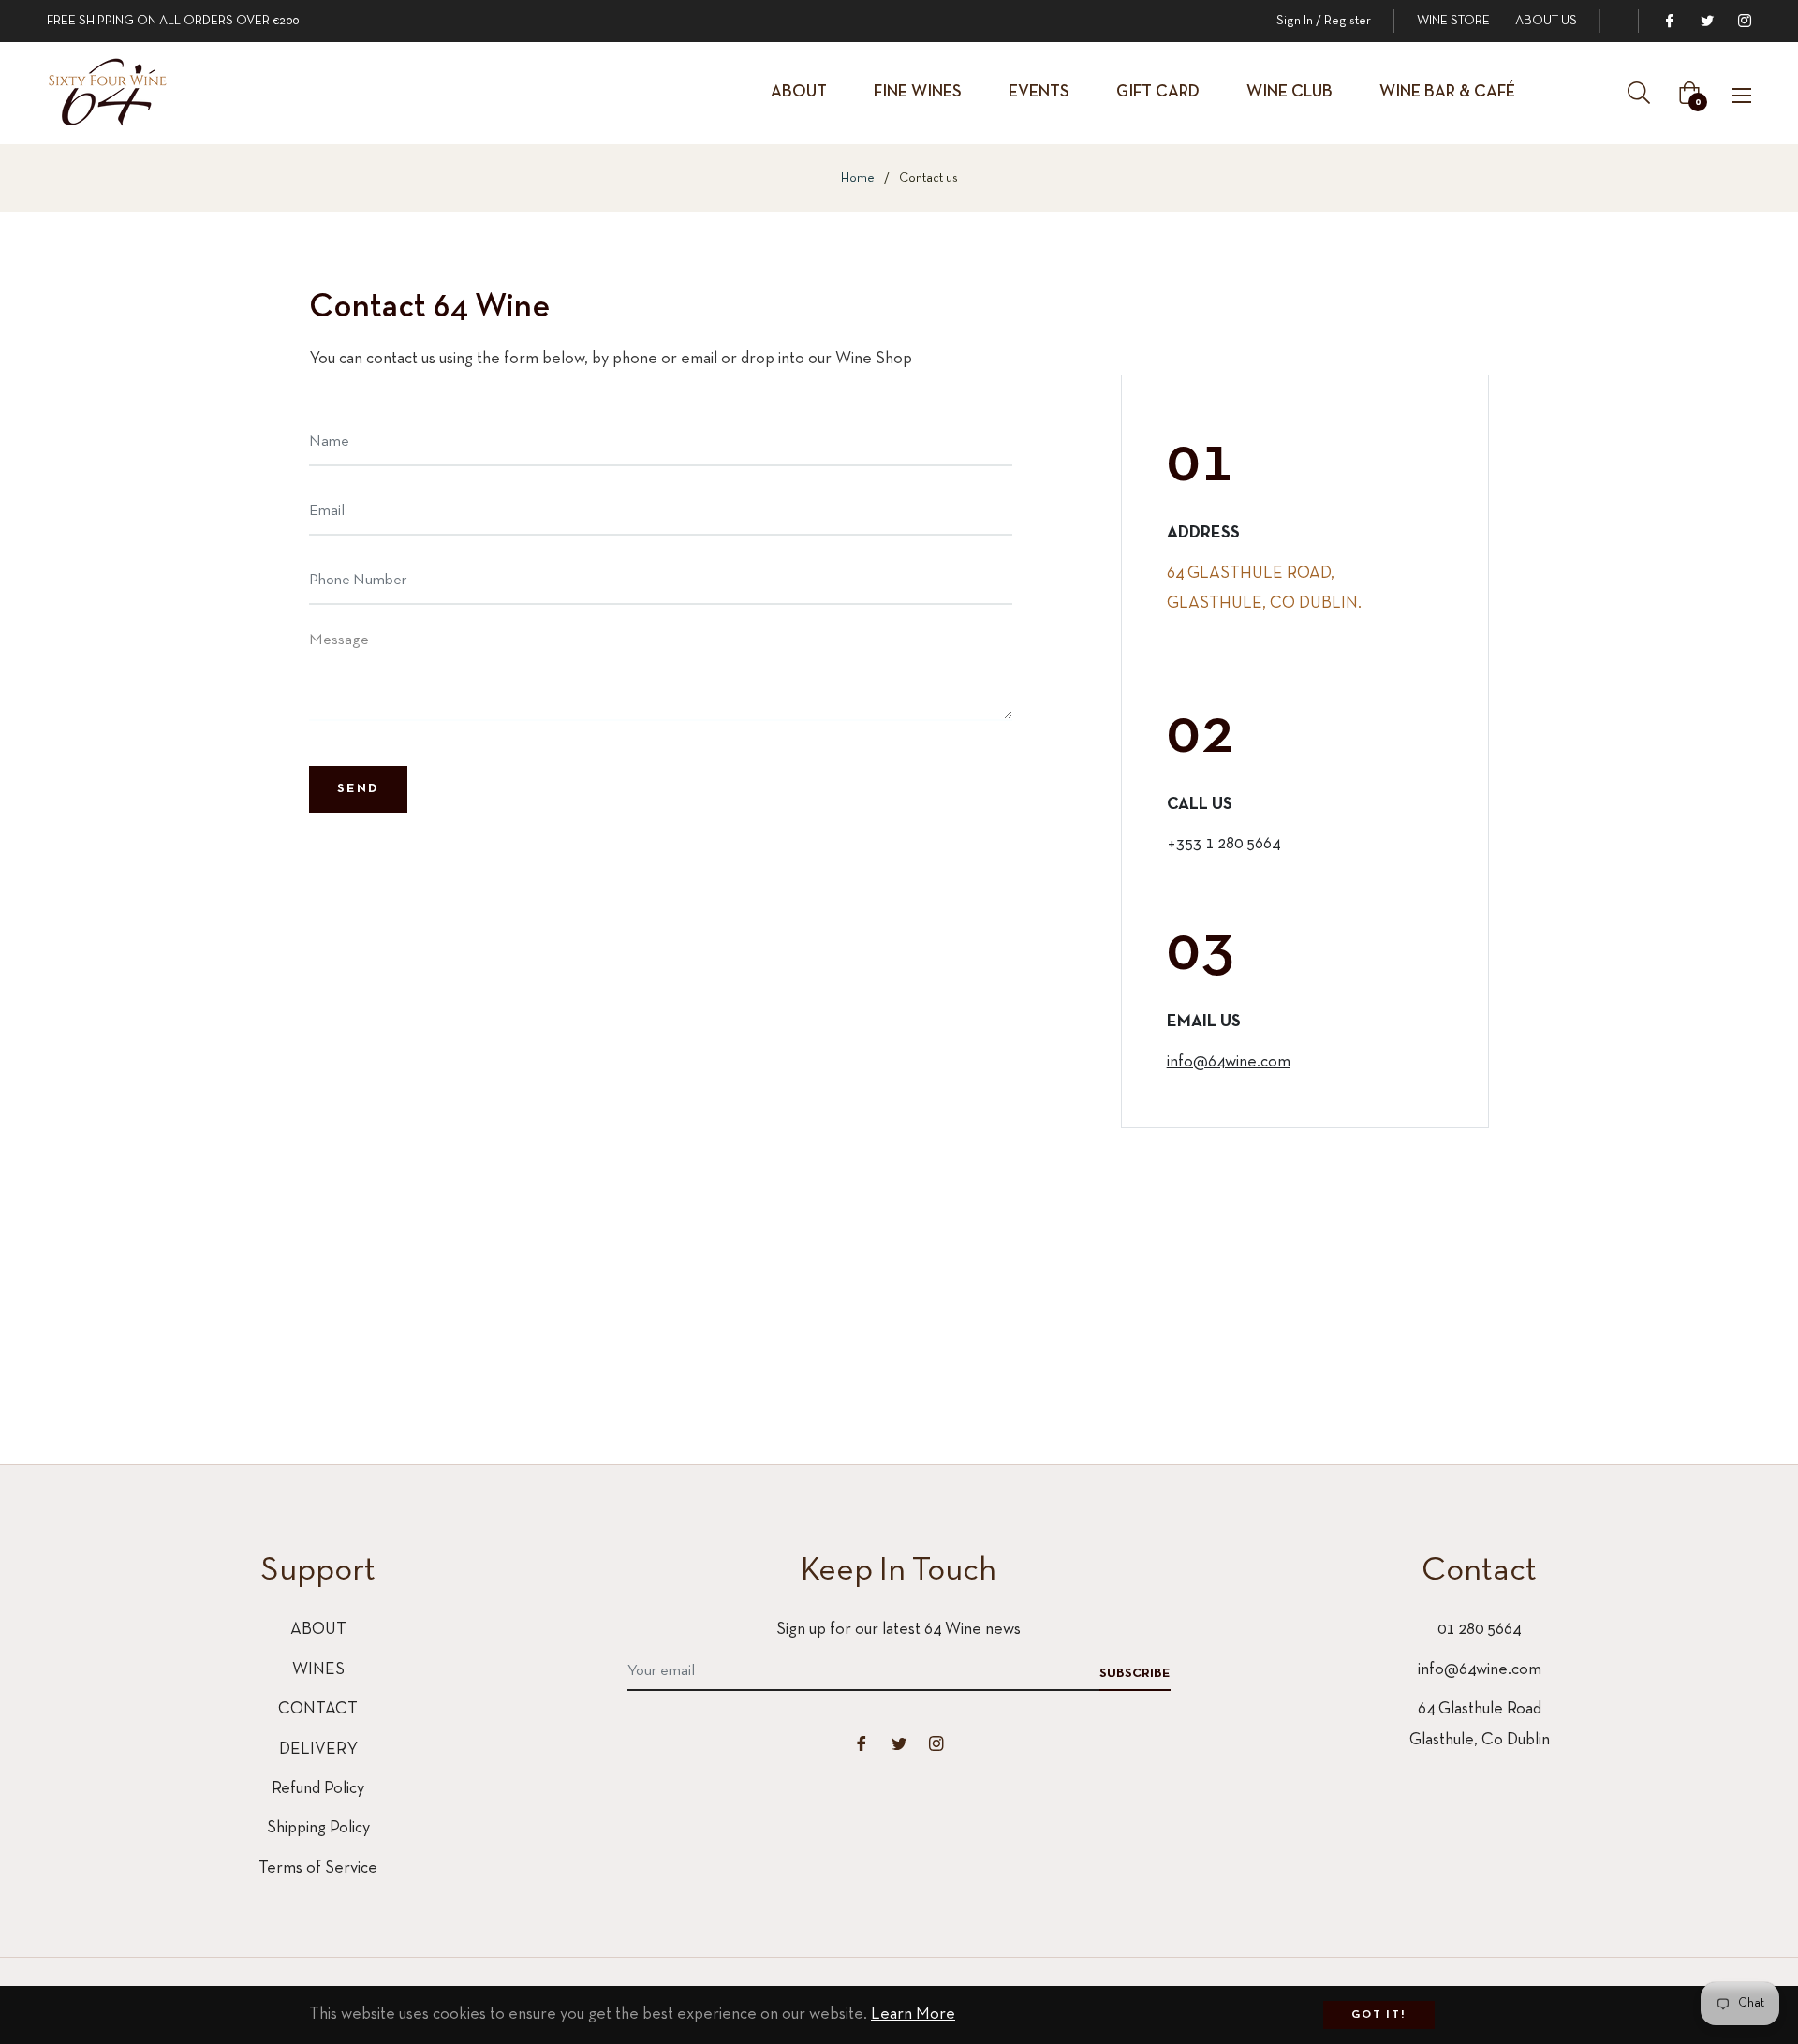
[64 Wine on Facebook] (1669, 21)
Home (858, 178)
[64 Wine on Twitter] (1706, 21)
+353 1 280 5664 (1223, 844)
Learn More (913, 2015)
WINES (318, 1670)
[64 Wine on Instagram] (1744, 21)
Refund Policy (318, 1789)
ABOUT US (1546, 21)
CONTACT (318, 1709)
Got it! (1379, 2015)
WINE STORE (1453, 21)
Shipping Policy (318, 1828)
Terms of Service (318, 1868)
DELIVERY (318, 1750)
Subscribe (1135, 1674)
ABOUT (318, 1630)
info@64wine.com (1229, 1062)
